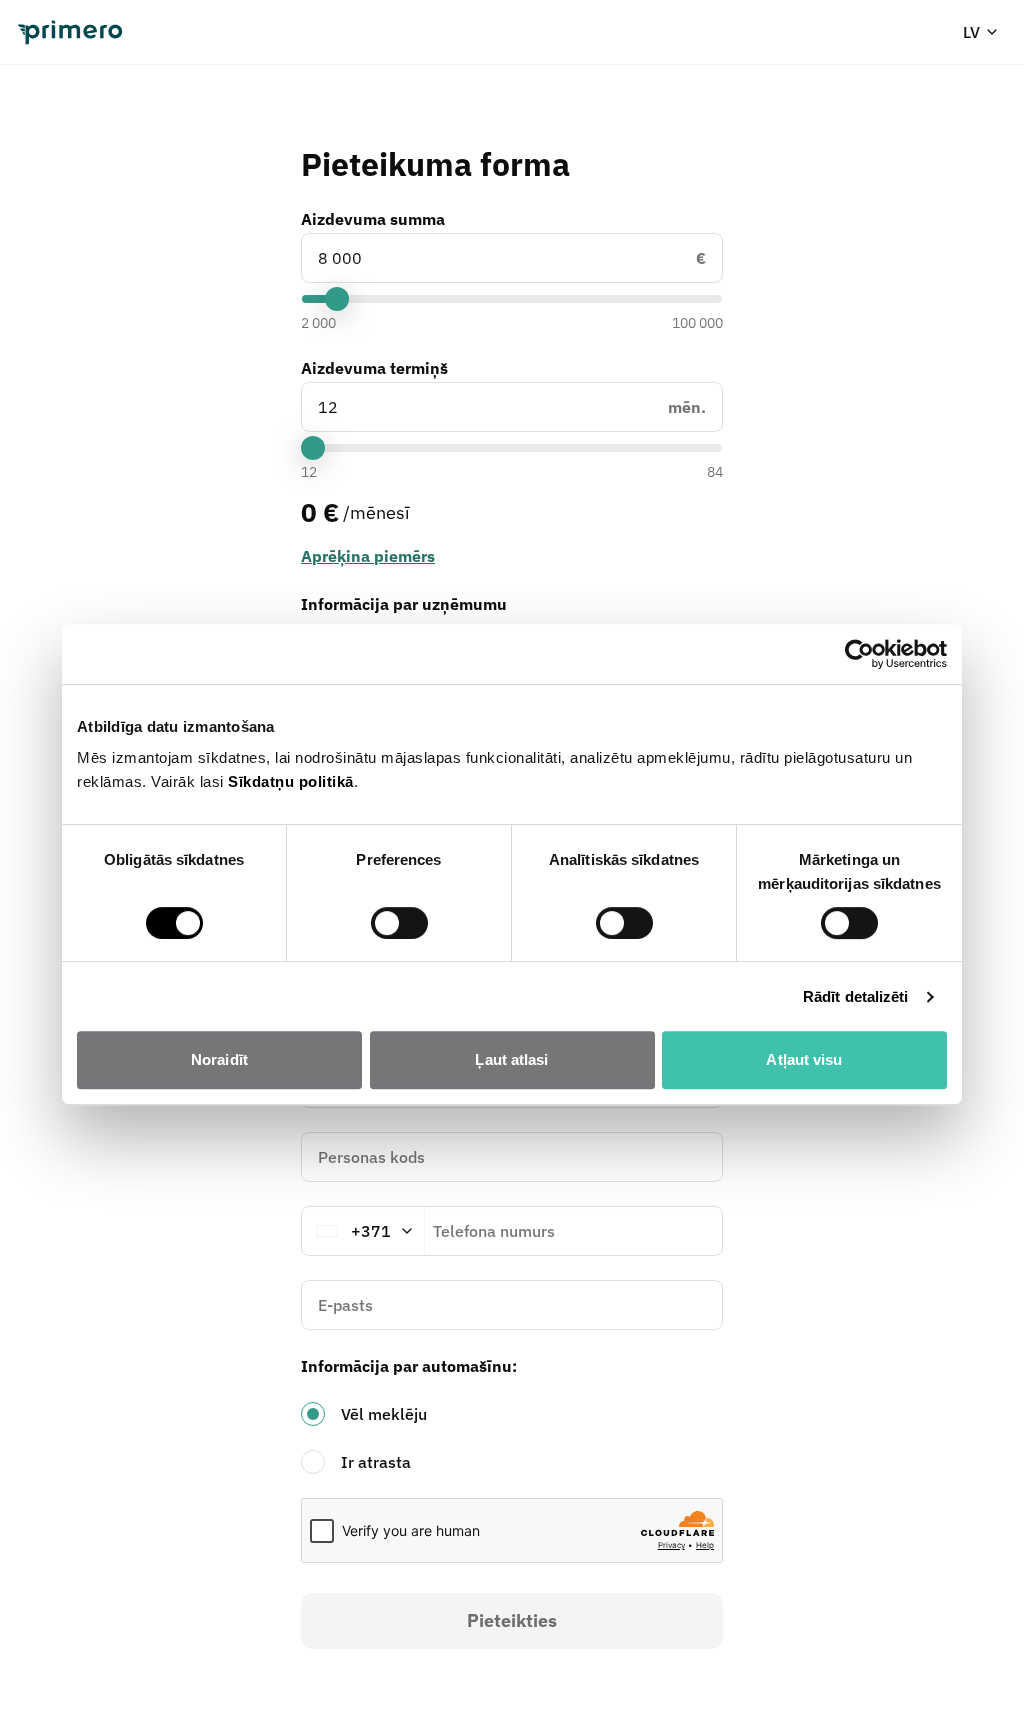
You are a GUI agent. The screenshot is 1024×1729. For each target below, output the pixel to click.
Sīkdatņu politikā (291, 781)
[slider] (337, 299)
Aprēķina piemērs (368, 556)
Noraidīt (219, 1059)
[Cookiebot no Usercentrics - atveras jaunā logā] (859, 654)
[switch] (399, 923)
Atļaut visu (804, 1059)
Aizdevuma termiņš (374, 368)
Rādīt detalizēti (856, 996)
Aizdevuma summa (373, 219)
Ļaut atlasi (511, 1059)
